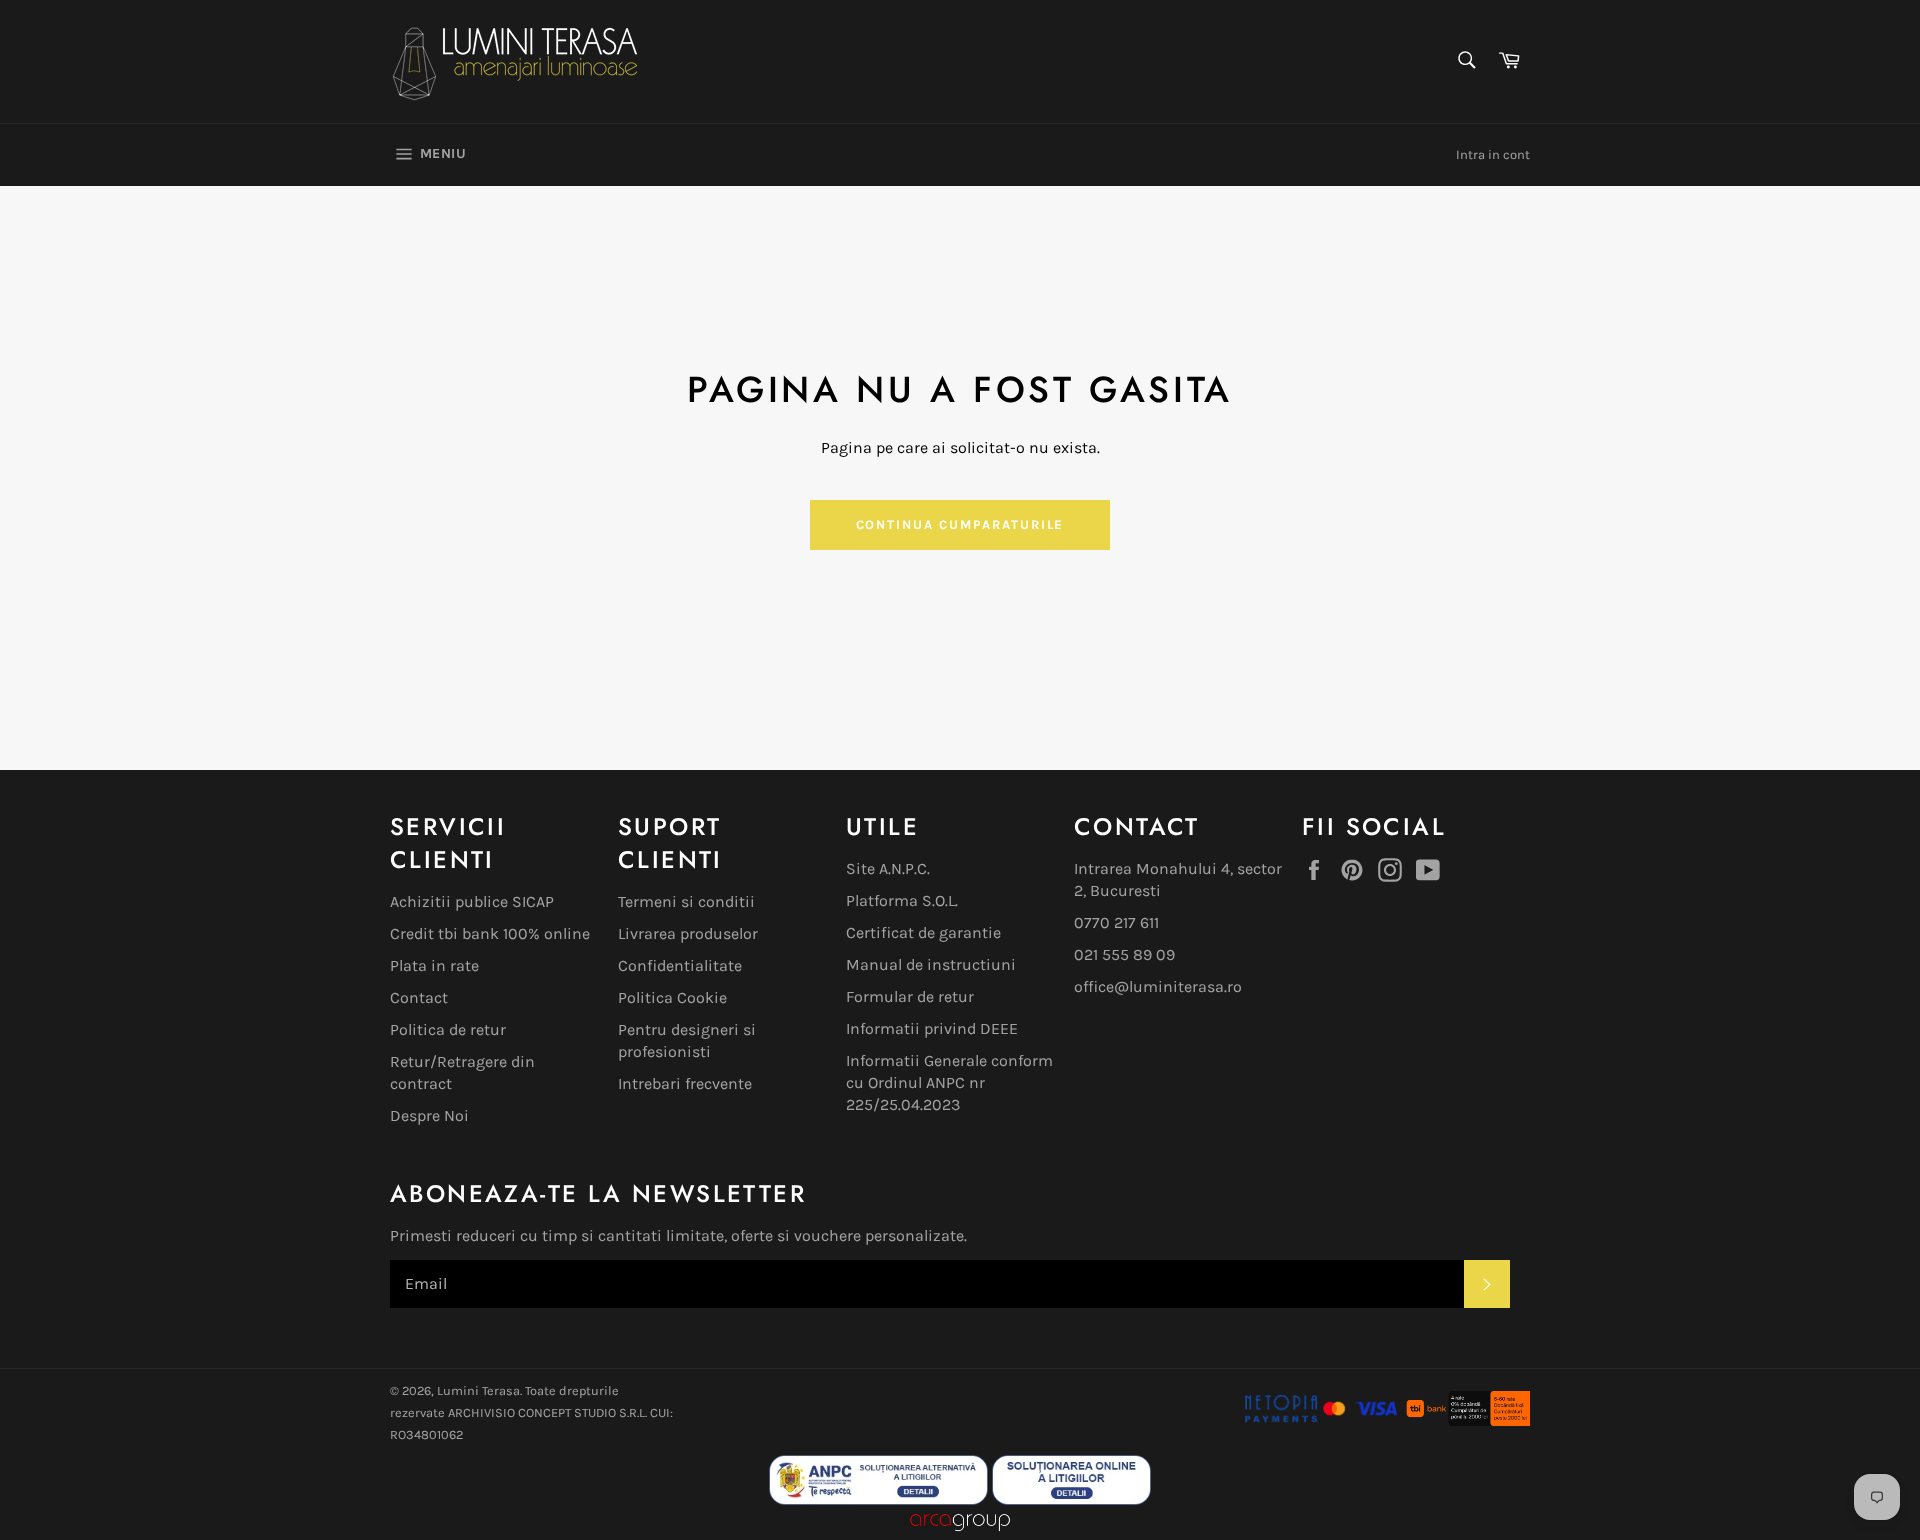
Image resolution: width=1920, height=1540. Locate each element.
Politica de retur (448, 1029)
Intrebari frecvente (685, 1083)
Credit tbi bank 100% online (490, 933)
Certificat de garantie (923, 932)
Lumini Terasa (478, 1390)
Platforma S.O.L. (902, 900)
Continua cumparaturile (960, 524)
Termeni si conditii (686, 901)
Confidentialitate (680, 965)
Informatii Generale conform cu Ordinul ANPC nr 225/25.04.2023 (949, 1082)
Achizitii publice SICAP (472, 901)
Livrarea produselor (688, 933)
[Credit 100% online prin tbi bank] (1467, 1420)
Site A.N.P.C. (888, 868)
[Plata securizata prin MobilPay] (1321, 1420)
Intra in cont (1493, 154)
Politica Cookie (672, 997)
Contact (419, 997)
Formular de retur (910, 996)
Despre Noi (429, 1115)
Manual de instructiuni (931, 964)
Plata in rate (434, 965)
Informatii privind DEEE (932, 1028)
